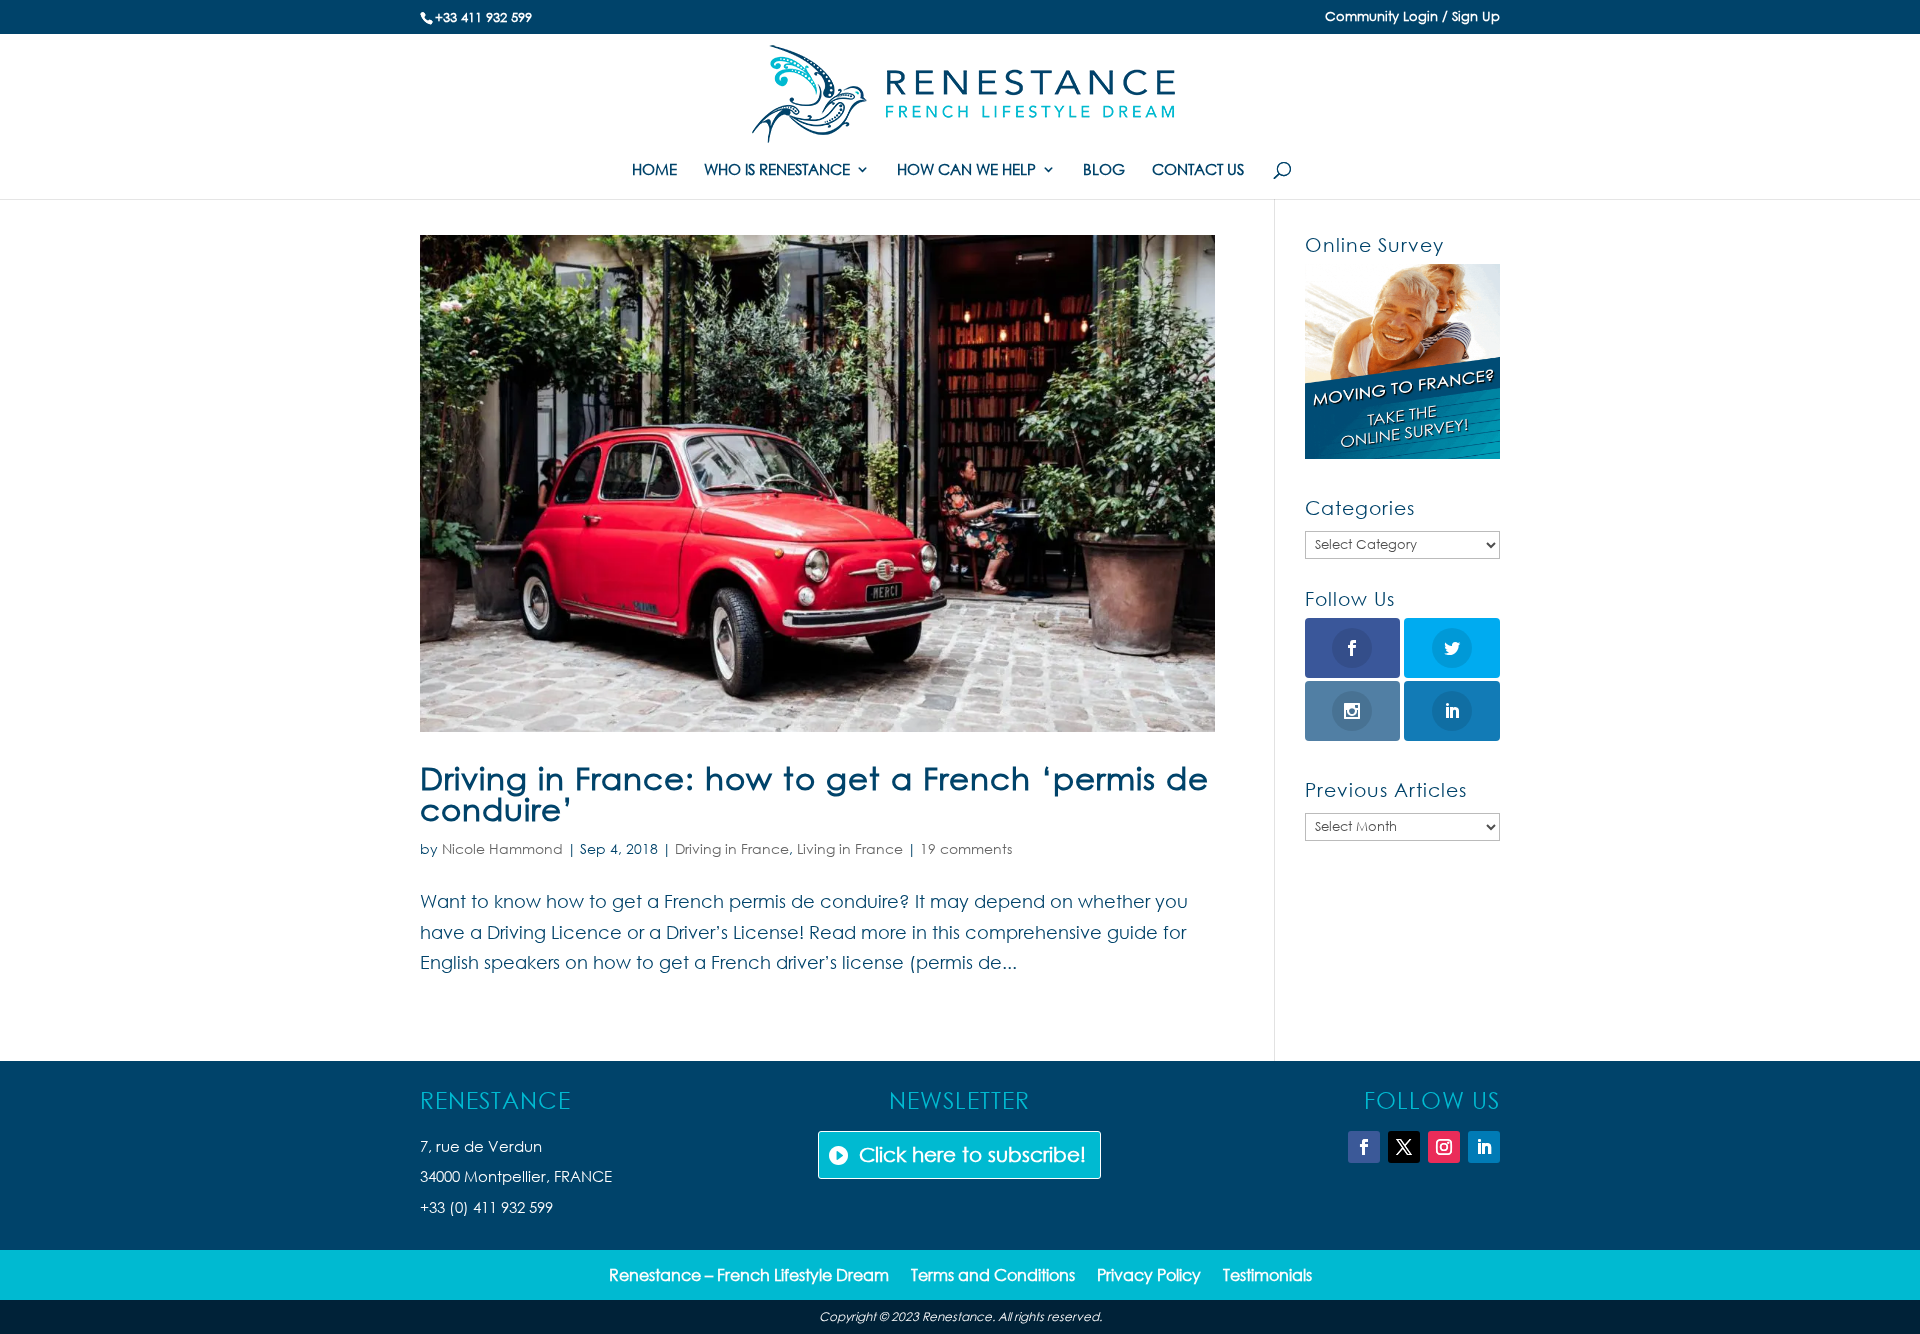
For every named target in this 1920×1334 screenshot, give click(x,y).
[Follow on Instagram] (1444, 1147)
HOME (654, 170)
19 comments (966, 848)
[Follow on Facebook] (1364, 1147)
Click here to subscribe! (972, 1154)
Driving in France (732, 848)
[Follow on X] (1404, 1147)
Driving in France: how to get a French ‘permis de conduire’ (814, 793)
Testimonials (1267, 1276)
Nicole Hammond (502, 848)
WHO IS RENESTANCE (777, 170)
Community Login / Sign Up (1412, 17)
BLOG (1104, 170)
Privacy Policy (1149, 1276)
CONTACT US (1198, 170)
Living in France (850, 848)
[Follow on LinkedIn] (1484, 1147)
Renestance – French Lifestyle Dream (749, 1276)
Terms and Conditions (993, 1276)
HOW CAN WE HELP (966, 170)
